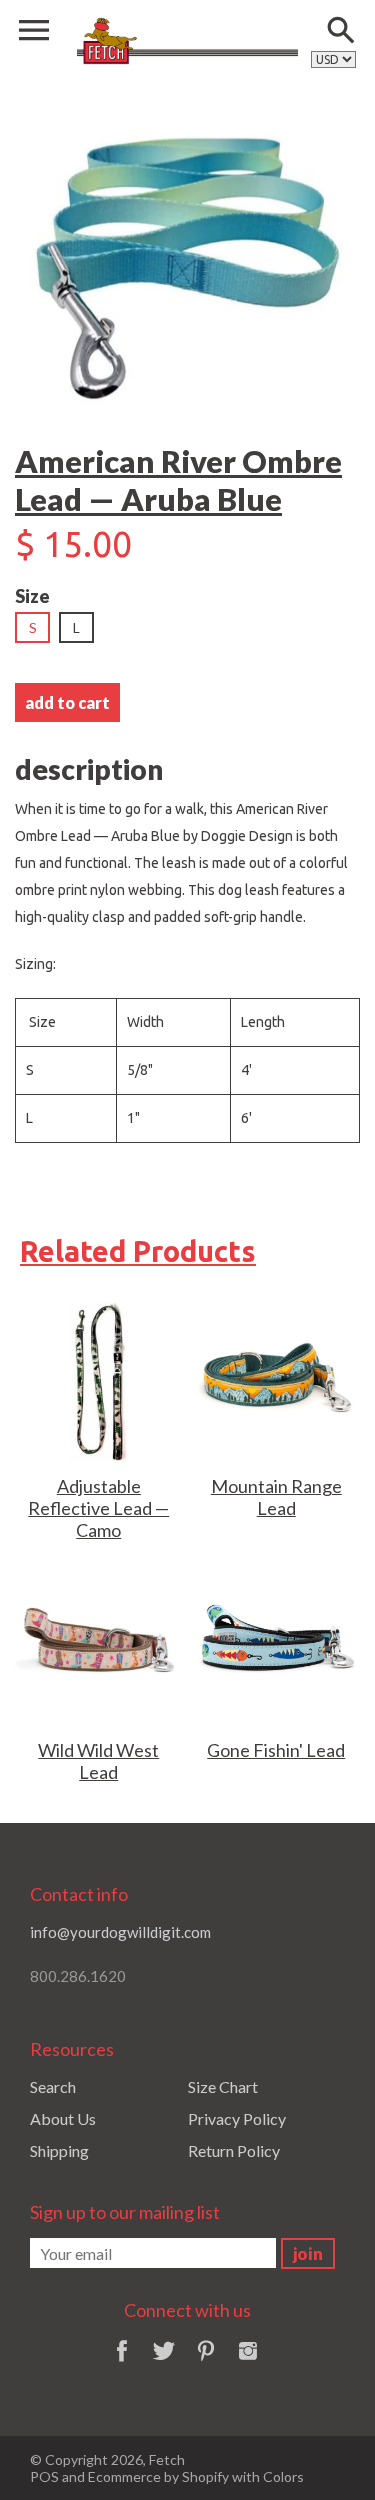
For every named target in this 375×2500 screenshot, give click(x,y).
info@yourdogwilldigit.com (120, 1932)
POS (44, 2476)
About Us (63, 2118)
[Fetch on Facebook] (122, 2363)
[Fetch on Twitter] (164, 2363)
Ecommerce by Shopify (158, 2476)
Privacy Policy (237, 2118)
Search (53, 2086)
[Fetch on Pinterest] (206, 2363)
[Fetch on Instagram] (248, 2363)
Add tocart (67, 702)
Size (32, 596)
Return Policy (234, 2150)
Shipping (59, 2150)
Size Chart (223, 2086)
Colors (283, 2476)
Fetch (167, 2459)
